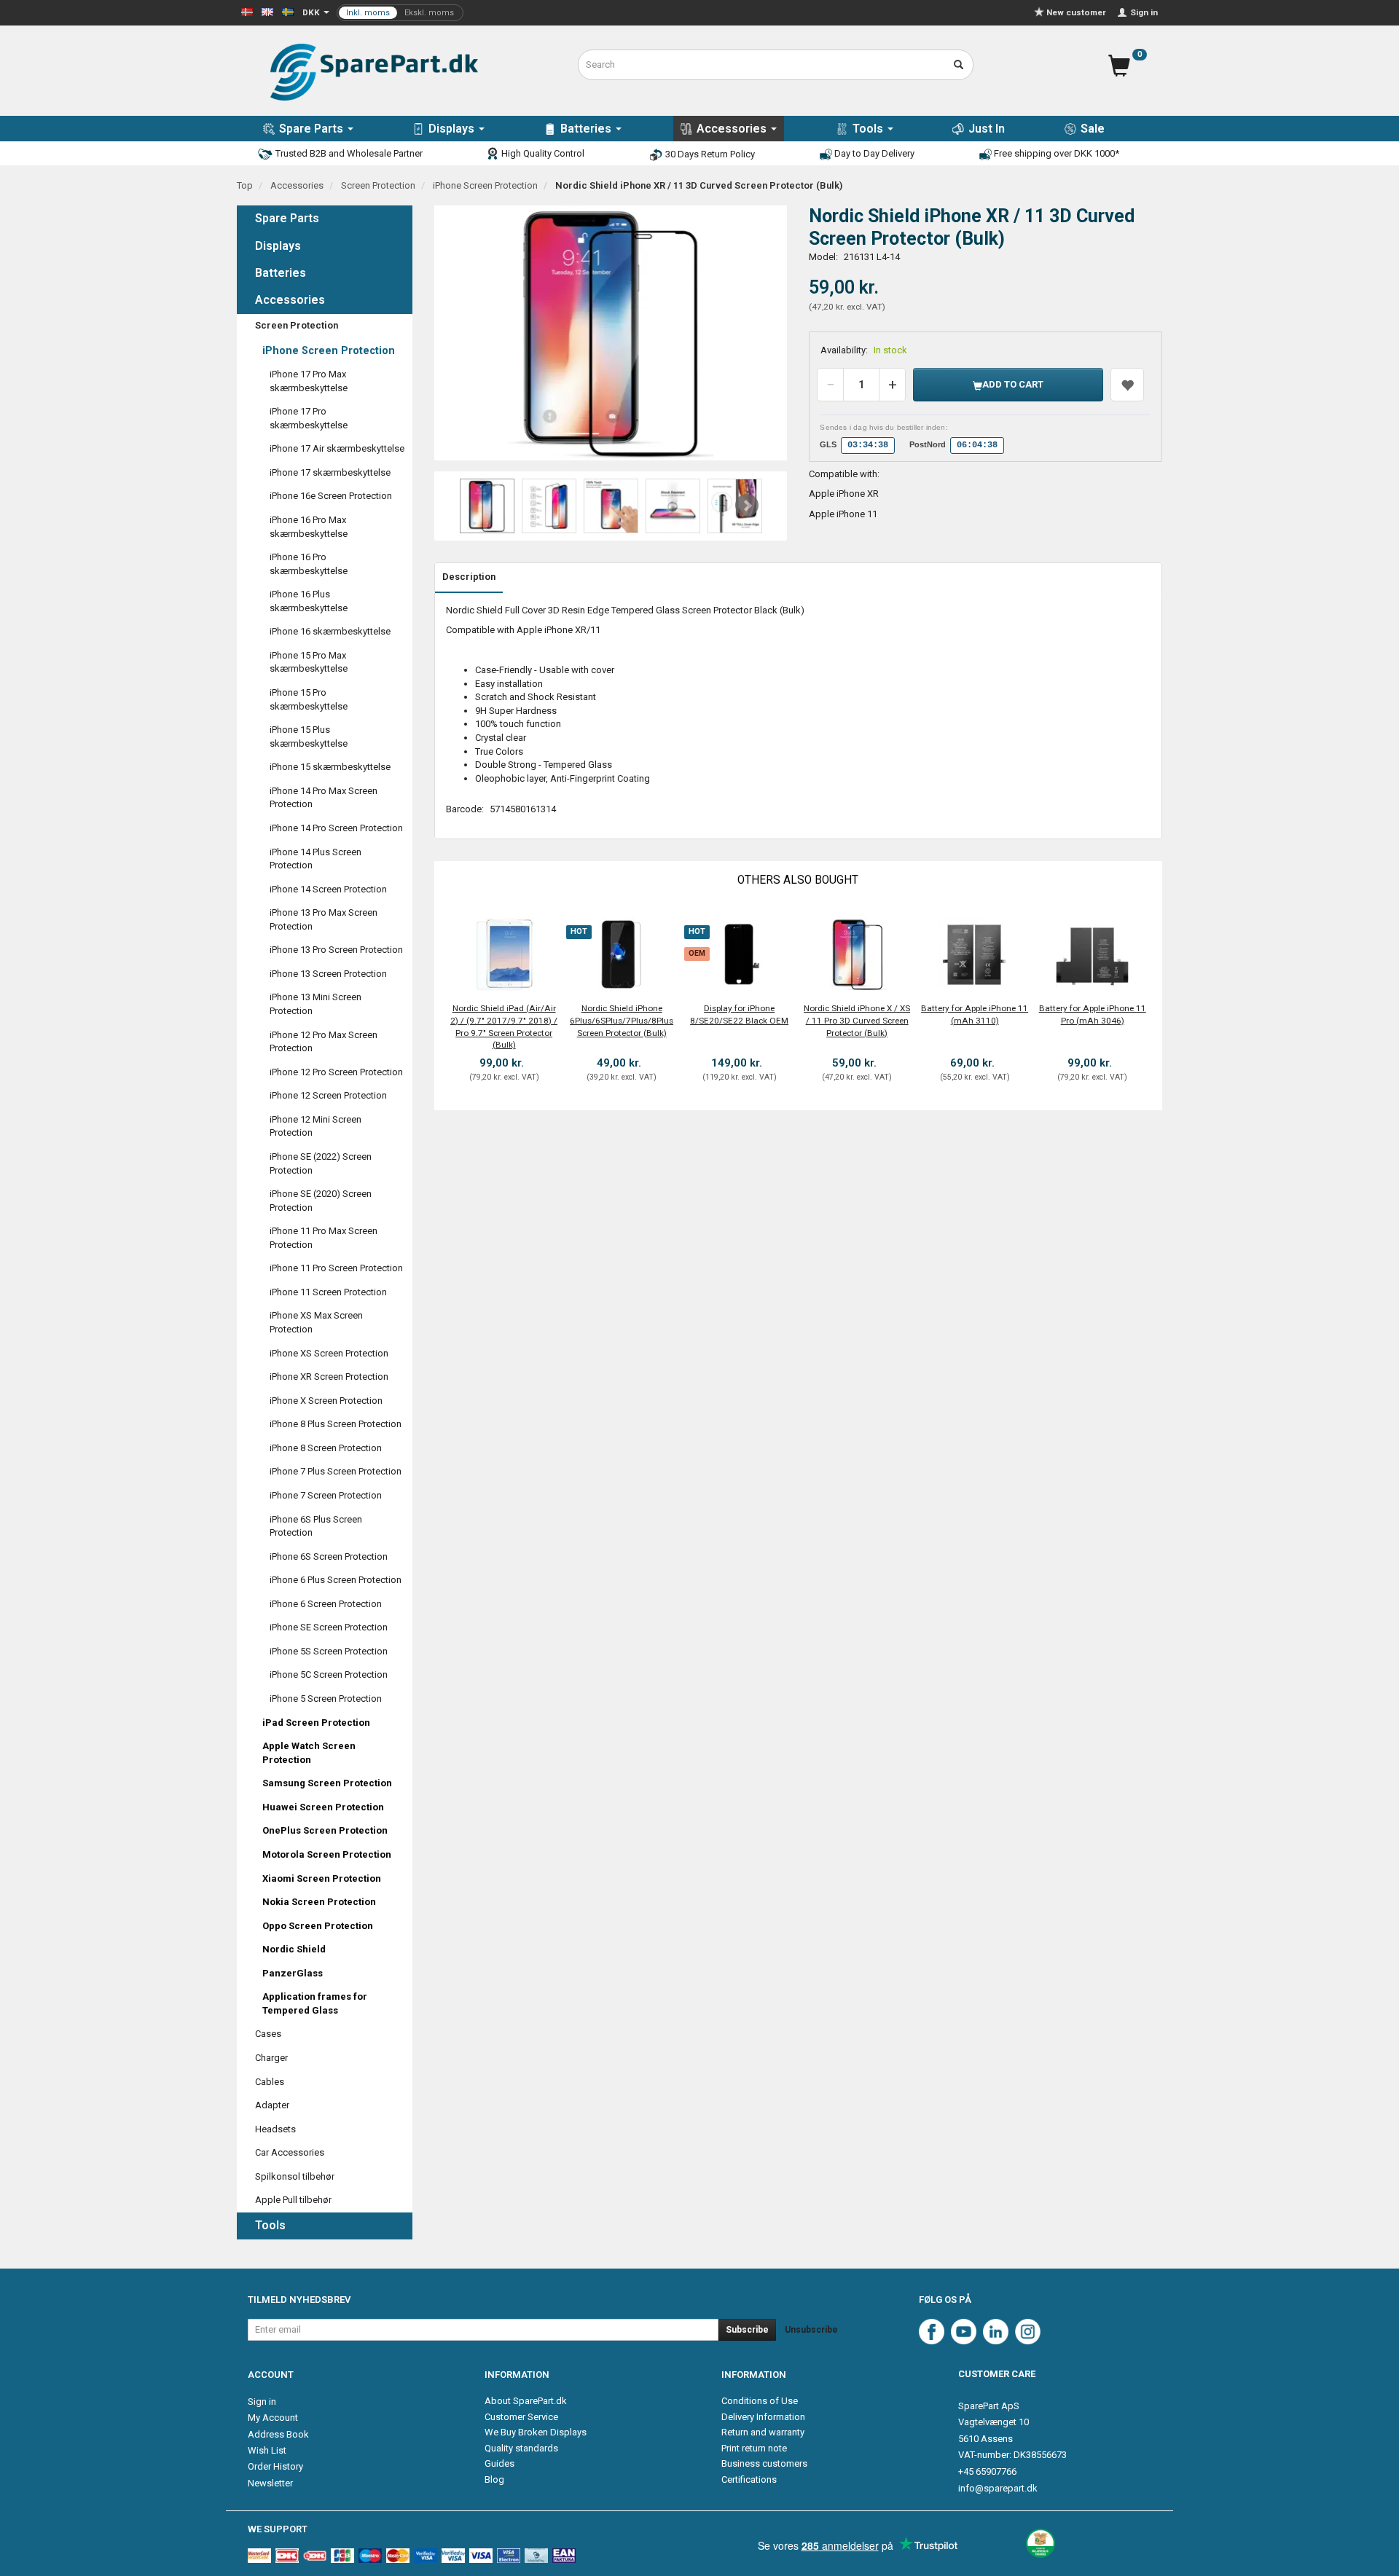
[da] (247, 11)
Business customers (764, 2463)
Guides (499, 2463)
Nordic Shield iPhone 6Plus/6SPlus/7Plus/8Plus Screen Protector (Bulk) (622, 1020)
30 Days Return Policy (709, 154)
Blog (494, 2479)
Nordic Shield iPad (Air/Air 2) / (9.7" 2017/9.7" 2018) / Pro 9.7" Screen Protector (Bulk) (504, 1026)
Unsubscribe (811, 2330)
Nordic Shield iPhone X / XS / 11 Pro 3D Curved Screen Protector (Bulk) (857, 1020)
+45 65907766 (987, 2471)
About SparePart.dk (526, 2401)
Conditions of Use (760, 2401)
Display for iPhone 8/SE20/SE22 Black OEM (739, 1014)
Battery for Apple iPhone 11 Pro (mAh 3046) (1093, 1014)
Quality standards (521, 2448)
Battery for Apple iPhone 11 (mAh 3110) (975, 1014)
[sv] (288, 11)
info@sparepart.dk (998, 2488)
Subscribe (747, 2330)
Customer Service (521, 2417)
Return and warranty (763, 2432)
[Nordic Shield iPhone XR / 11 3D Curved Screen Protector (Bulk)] (611, 333)
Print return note (754, 2448)
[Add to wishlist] (1127, 385)
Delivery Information (763, 2417)
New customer (1076, 12)
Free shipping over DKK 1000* (1055, 153)
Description (469, 577)
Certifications (749, 2479)
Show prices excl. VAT (400, 13)
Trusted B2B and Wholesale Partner (348, 153)
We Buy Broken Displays (536, 2432)
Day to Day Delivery (873, 153)
